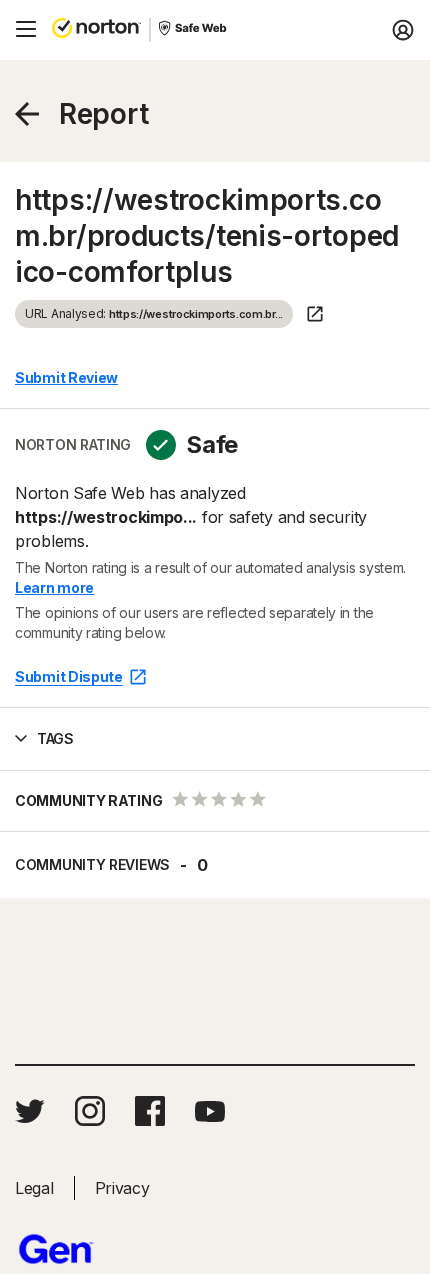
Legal (34, 1188)
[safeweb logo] (194, 30)
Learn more (54, 587)
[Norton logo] (96, 30)
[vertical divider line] (150, 30)
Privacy (122, 1188)
